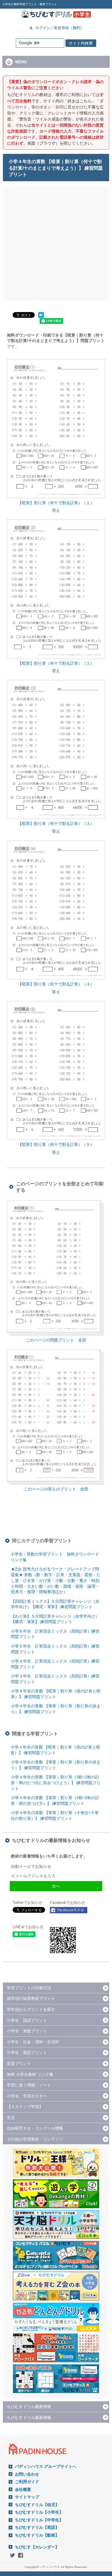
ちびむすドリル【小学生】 (39, 2512)
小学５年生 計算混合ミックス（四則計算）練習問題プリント (55, 1649)
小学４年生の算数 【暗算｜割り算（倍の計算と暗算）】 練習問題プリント (56, 1694)
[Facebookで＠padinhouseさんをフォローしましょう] (69, 1910)
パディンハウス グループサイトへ (46, 2466)
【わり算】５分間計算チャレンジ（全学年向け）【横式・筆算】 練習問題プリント (55, 1619)
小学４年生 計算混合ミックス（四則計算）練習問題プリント (55, 1664)
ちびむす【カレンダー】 (37, 2547)
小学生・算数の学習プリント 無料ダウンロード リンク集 (57, 1557)
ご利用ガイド (27, 2482)
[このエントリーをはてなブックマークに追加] (41, 318)
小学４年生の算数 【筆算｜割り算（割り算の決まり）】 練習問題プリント (56, 1709)
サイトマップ (27, 2497)
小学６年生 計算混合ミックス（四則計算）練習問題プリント (55, 1634)
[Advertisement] (56, 242)
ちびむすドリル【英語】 (37, 2527)
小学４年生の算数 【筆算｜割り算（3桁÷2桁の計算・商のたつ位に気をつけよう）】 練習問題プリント (56, 1783)
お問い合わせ (27, 2474)
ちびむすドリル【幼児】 (37, 2505)
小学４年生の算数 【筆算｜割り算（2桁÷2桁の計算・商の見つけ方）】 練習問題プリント (55, 1801)
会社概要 (23, 2489)
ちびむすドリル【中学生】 (39, 2520)
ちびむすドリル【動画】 (37, 2535)
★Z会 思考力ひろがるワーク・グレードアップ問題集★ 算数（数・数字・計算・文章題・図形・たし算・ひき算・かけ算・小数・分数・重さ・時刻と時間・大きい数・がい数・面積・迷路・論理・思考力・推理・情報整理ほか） (56, 1580)
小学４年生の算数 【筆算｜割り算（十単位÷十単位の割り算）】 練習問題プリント (55, 1816)
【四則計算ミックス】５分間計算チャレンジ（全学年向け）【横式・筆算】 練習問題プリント (55, 1604)
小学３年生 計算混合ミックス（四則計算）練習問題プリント (55, 1679)
